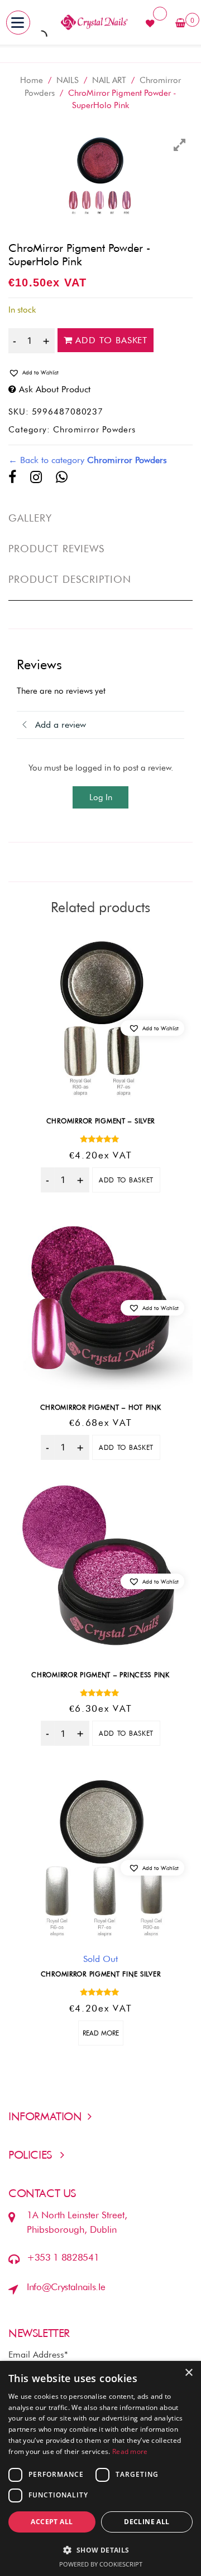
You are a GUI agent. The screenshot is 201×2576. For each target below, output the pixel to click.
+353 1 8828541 (63, 2257)
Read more (101, 2033)
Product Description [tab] (70, 579)
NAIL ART (109, 80)
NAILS (68, 80)
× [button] (188, 2373)
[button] (100, 373)
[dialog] (100, 2468)
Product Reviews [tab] (56, 549)
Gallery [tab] (30, 518)
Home (32, 80)
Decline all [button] (147, 2522)
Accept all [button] (52, 2522)
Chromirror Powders (94, 430)
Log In (101, 797)
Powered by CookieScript (101, 2564)
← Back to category (88, 460)
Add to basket (111, 340)
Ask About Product (55, 389)
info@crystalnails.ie (66, 2287)
